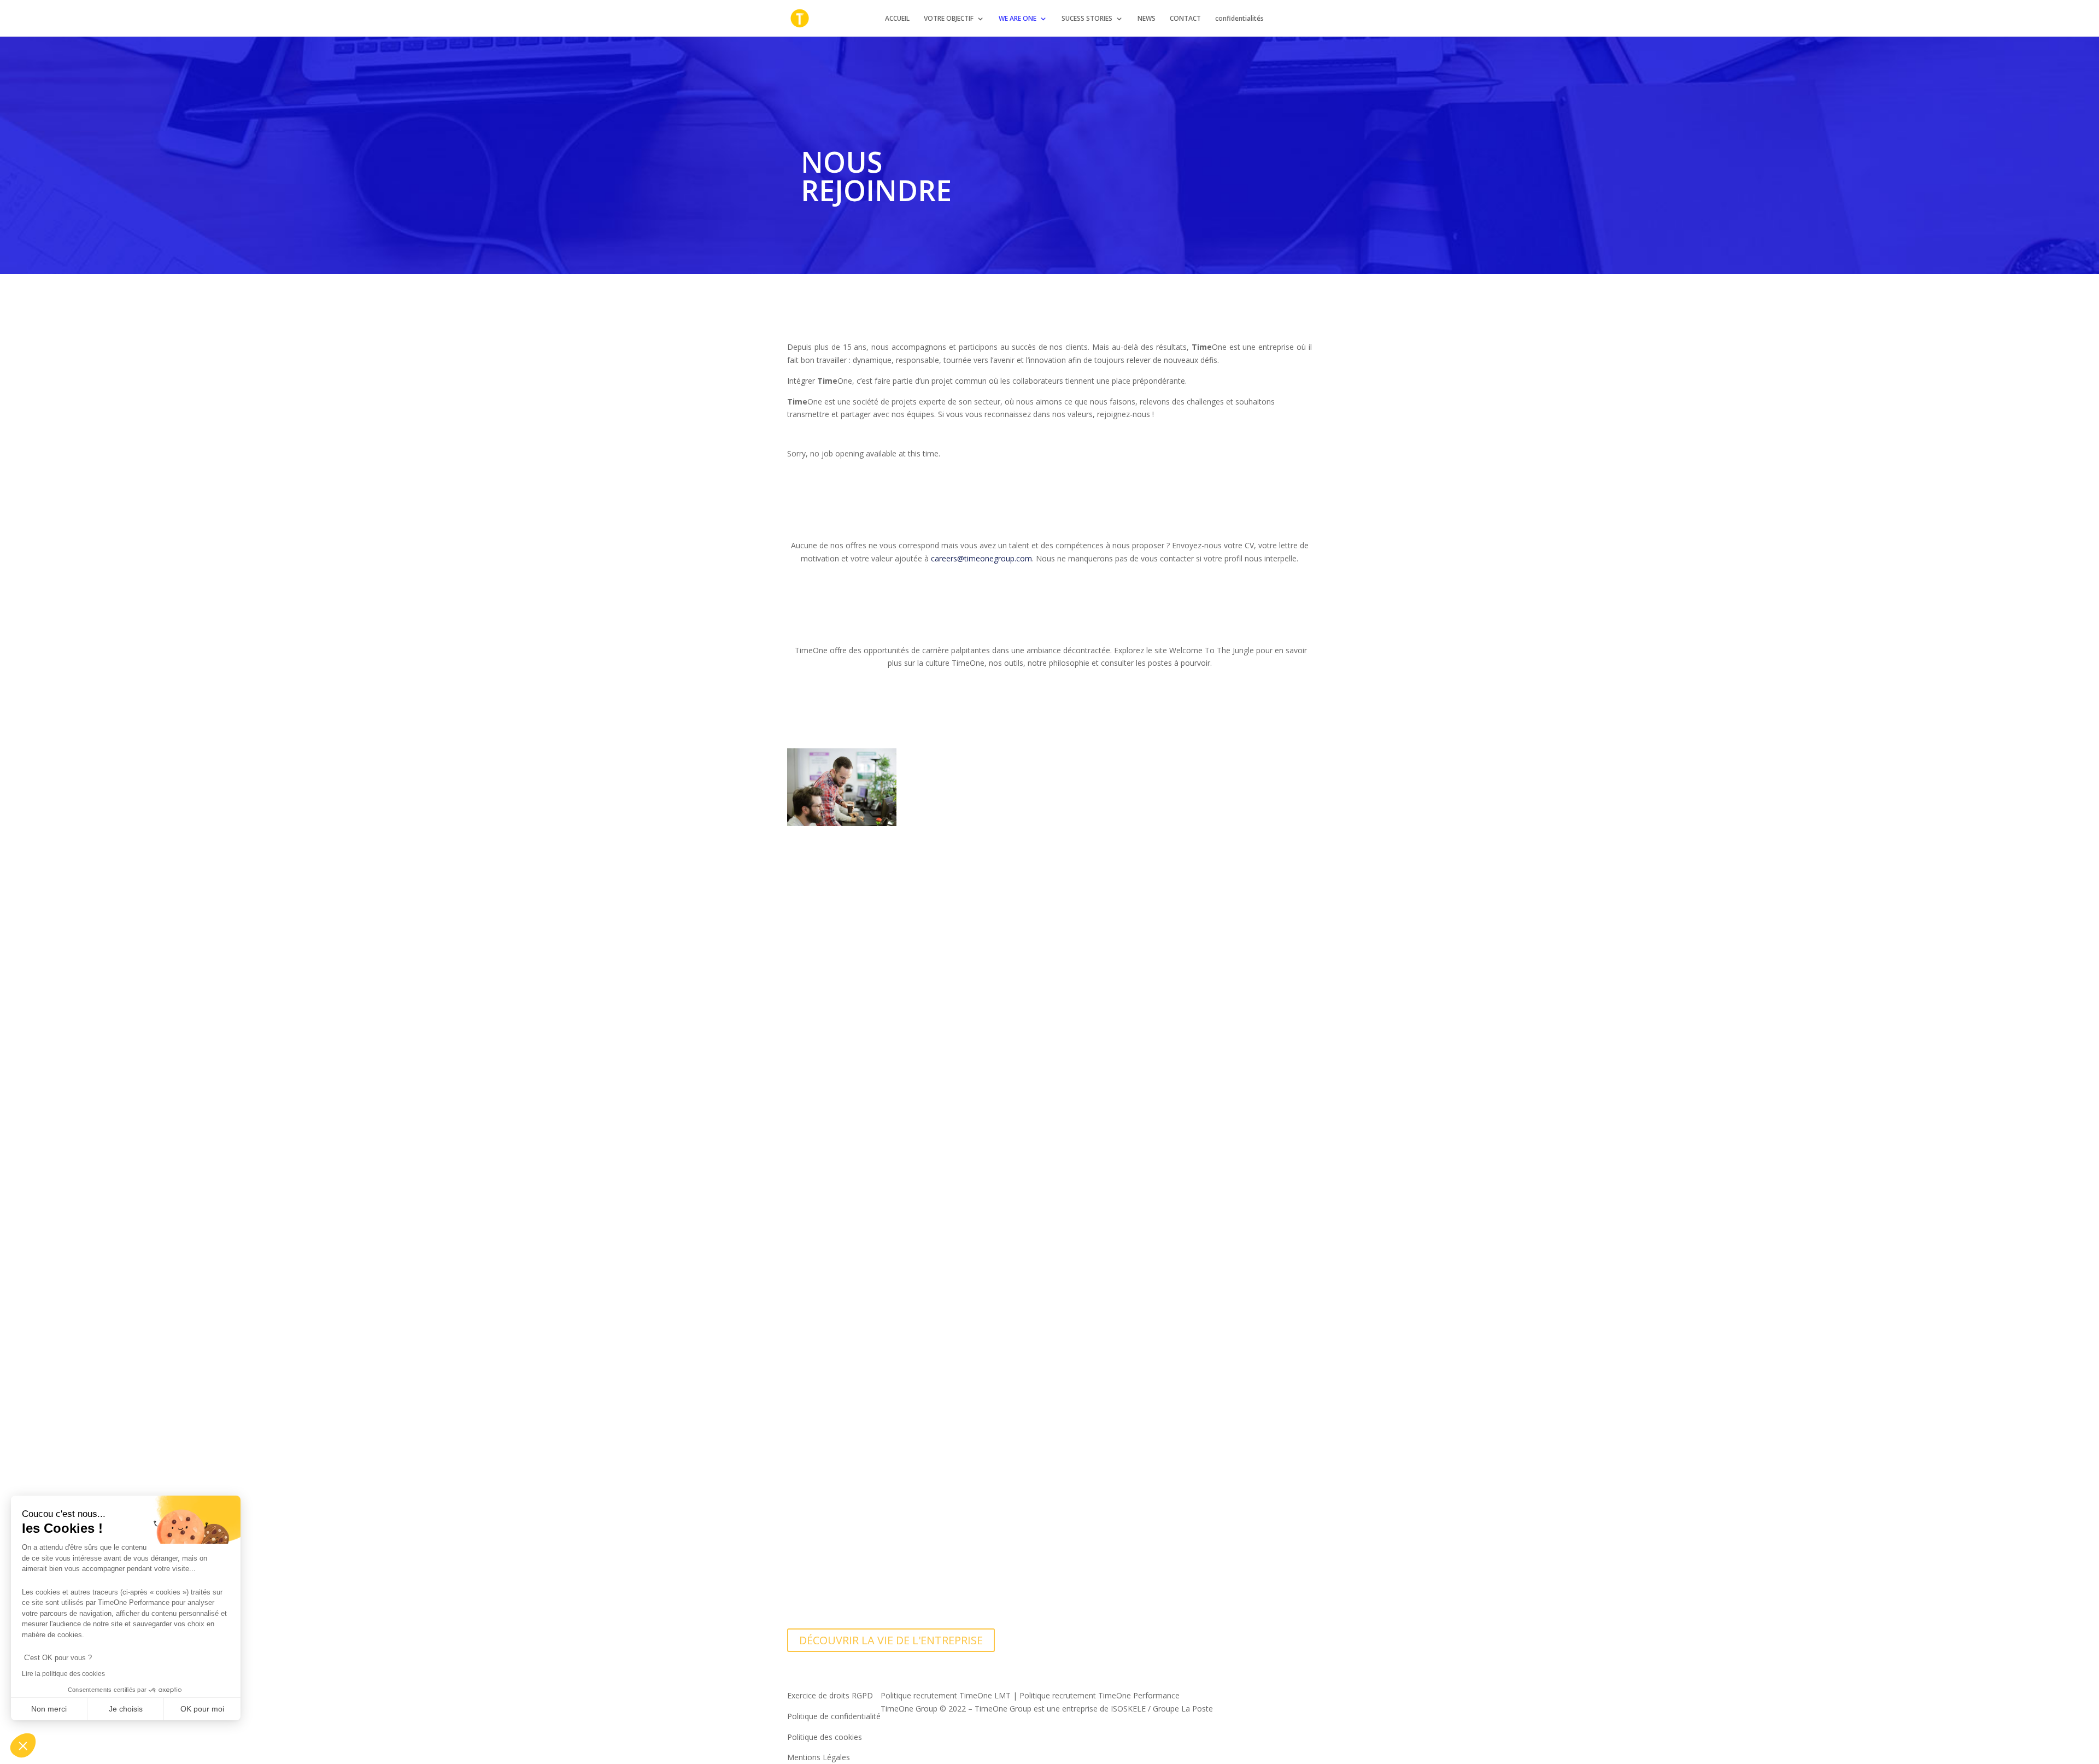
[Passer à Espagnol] (1307, 25)
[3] (842, 1044)
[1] (842, 823)
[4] (842, 1154)
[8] (842, 1595)
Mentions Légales (819, 1757)
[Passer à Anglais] (1283, 25)
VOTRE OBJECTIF (949, 19)
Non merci (49, 1709)
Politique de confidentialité (834, 1716)
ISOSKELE (1128, 1709)
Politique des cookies (825, 1737)
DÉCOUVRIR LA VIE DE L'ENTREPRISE (891, 1640)
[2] (842, 933)
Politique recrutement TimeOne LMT (946, 1695)
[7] (842, 1485)
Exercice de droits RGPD (830, 1695)
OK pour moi (202, 1709)
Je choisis (126, 1709)
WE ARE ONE (1018, 19)
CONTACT (1185, 19)
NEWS (1147, 19)
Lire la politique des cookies (63, 1674)
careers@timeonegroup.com (981, 558)
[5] (842, 1265)
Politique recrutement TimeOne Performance (1100, 1695)
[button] (23, 1745)
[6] (842, 1375)
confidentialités (1239, 19)
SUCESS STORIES (1087, 19)
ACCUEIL (897, 19)
